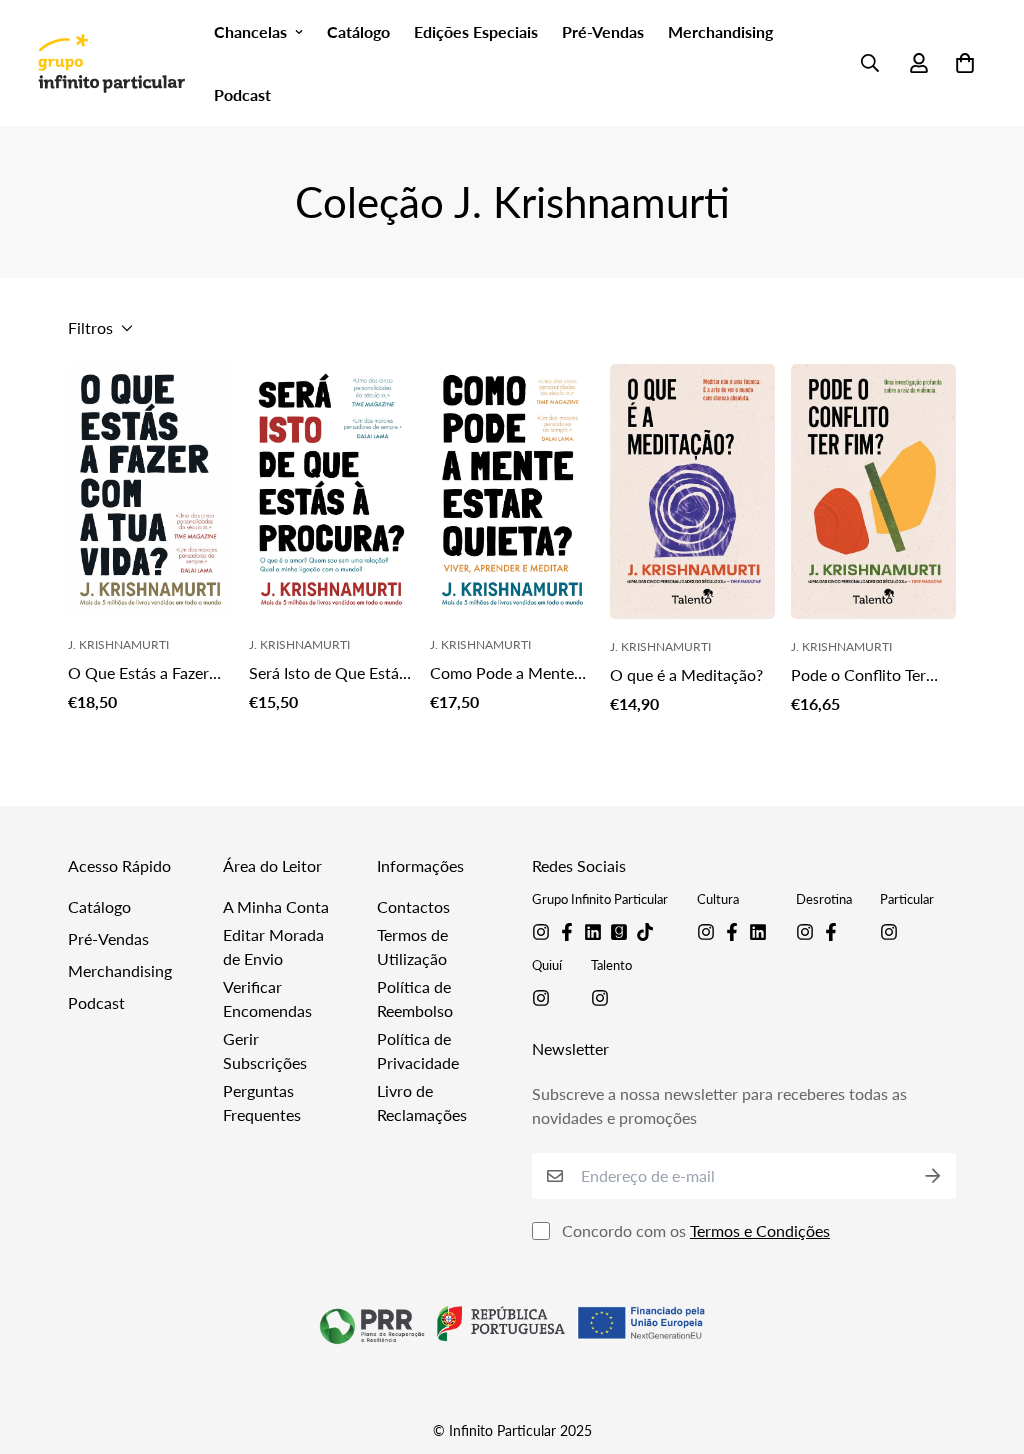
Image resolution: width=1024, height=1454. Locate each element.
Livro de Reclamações (422, 1102)
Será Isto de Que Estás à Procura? (327, 674)
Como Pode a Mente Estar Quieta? (502, 674)
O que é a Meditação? (686, 674)
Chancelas (250, 31)
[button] (961, 63)
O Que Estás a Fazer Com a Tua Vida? (138, 674)
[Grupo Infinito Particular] (111, 62)
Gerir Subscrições (265, 1050)
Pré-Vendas (603, 31)
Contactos (413, 906)
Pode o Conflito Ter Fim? (858, 676)
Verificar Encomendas (267, 998)
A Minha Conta (276, 906)
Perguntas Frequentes (262, 1102)
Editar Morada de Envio (273, 946)
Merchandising (720, 31)
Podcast (242, 94)
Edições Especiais (476, 31)
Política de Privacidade (418, 1050)
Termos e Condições (760, 1230)
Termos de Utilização (412, 946)
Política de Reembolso (415, 998)
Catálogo (358, 31)
